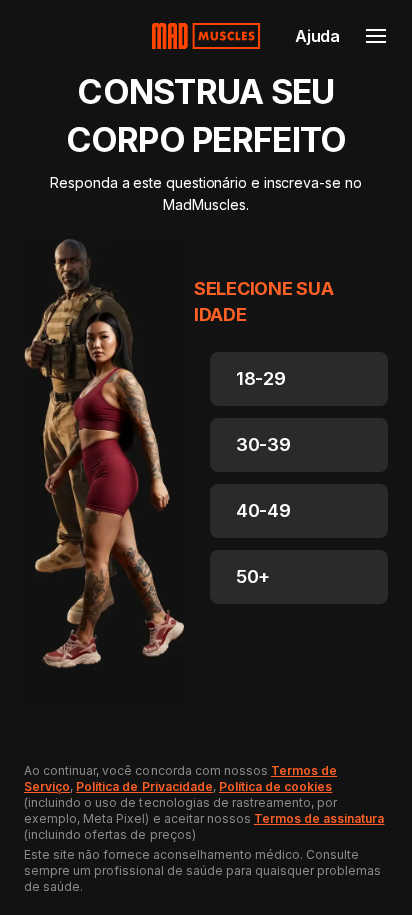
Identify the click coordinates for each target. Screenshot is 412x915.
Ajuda (317, 36)
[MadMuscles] (206, 36)
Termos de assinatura (319, 818)
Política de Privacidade (144, 786)
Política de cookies (275, 786)
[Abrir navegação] (376, 36)
